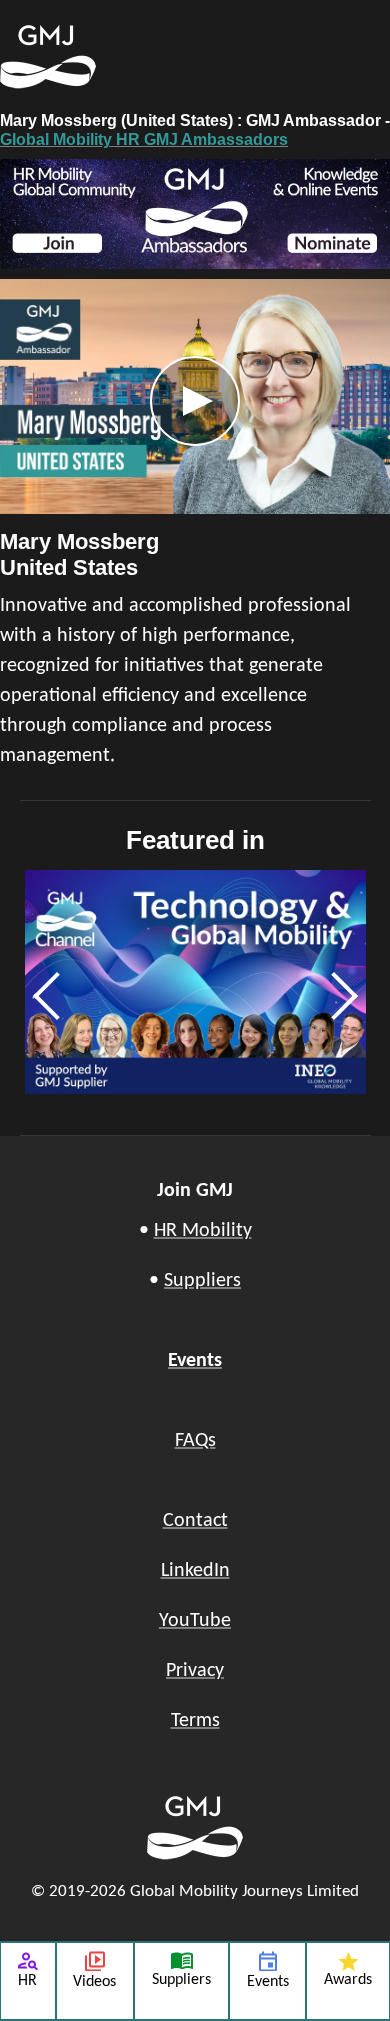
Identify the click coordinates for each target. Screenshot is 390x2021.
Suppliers (202, 1281)
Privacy (195, 1671)
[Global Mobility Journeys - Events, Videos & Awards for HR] (105, 57)
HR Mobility (203, 1231)
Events (195, 1361)
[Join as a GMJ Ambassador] (195, 214)
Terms (195, 1721)
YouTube (195, 1621)
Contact (195, 1521)
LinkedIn (195, 1571)
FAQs (195, 1441)
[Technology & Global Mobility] (195, 982)
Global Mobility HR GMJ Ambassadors (144, 139)
